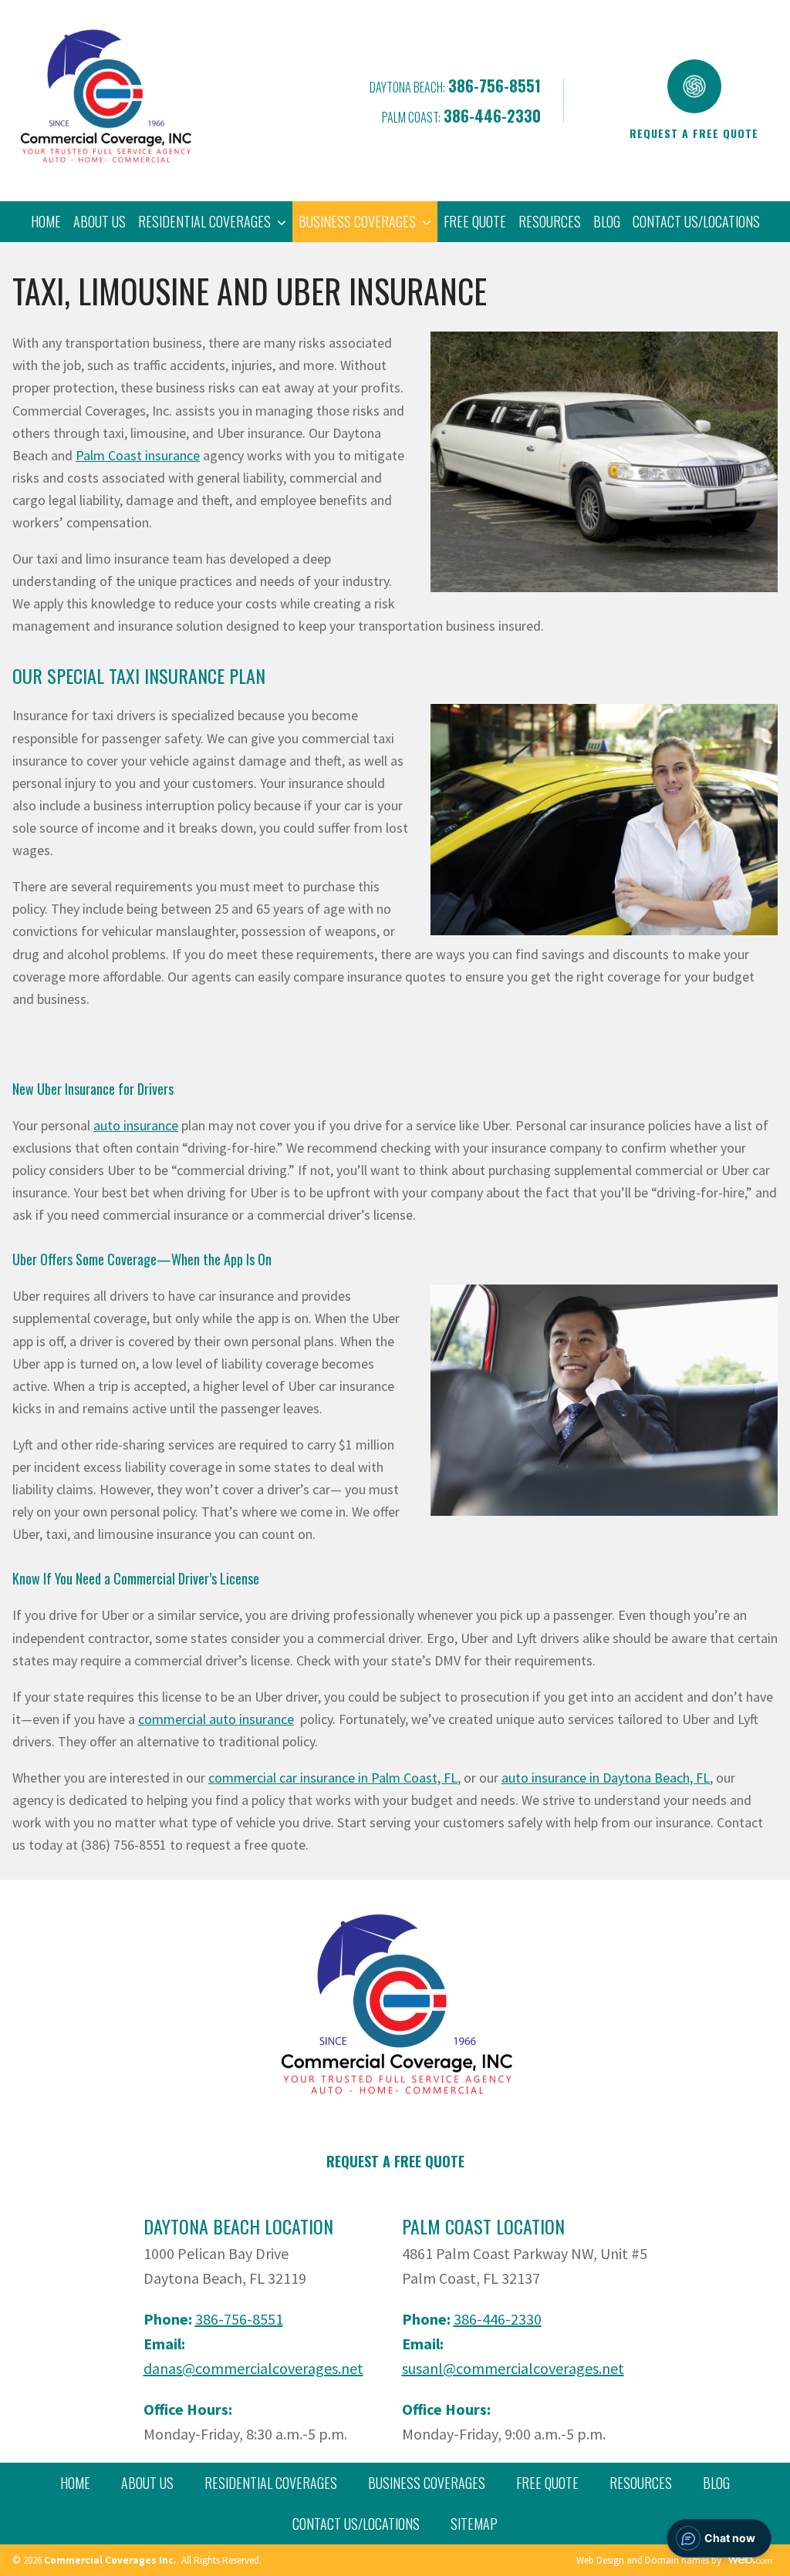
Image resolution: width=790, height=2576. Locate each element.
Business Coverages (427, 2483)
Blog (607, 221)
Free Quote (475, 221)
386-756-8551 (495, 86)
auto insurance (136, 1125)
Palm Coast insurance (138, 455)
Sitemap (474, 2524)
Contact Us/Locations (696, 221)
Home (46, 221)
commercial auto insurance (216, 1719)
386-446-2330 (492, 116)
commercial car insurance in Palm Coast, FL (333, 1778)
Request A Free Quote (395, 2161)
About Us (100, 221)
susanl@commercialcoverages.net (513, 2368)
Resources (550, 221)
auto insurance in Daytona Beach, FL (606, 1778)
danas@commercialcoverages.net (253, 2368)
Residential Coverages (271, 2483)
